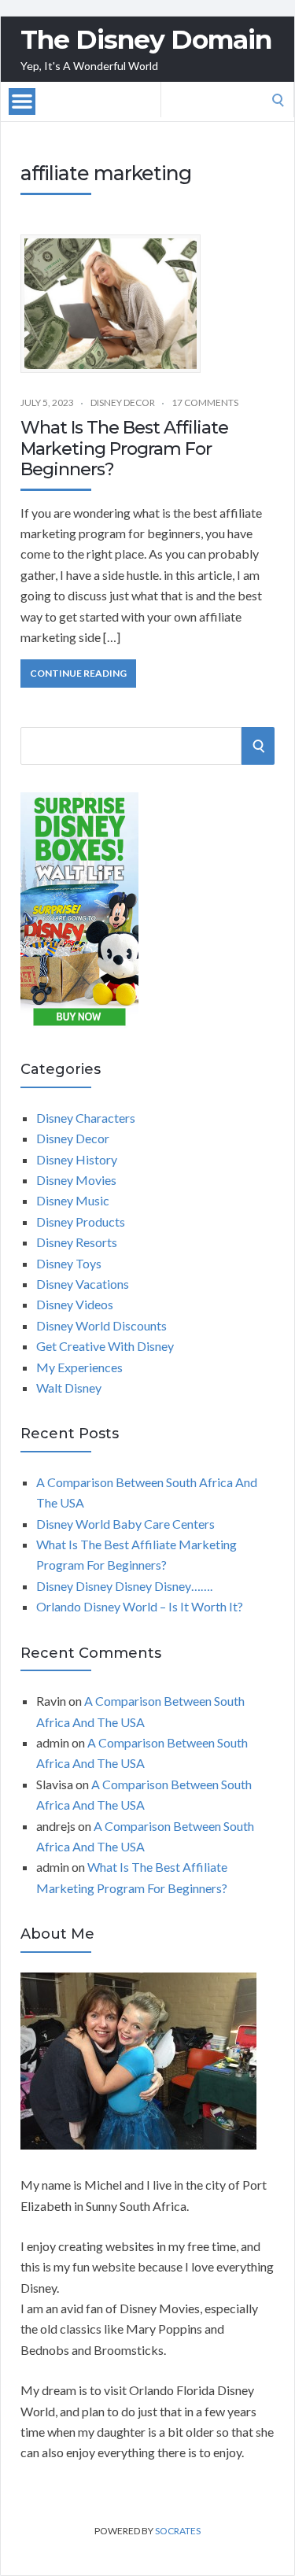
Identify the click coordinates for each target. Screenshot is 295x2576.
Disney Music (73, 1200)
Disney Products (81, 1222)
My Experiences (79, 1367)
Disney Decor (123, 402)
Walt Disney (69, 1388)
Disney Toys (69, 1263)
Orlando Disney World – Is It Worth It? (140, 1606)
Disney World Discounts (101, 1325)
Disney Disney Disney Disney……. (124, 1586)
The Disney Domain (146, 40)
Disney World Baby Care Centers (125, 1524)
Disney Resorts (77, 1242)
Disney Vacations (83, 1284)
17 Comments (205, 402)
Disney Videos (75, 1304)
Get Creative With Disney (105, 1346)
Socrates (178, 2531)
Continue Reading (78, 673)
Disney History (77, 1159)
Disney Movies (76, 1180)
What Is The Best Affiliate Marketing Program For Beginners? (124, 448)
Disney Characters (86, 1118)
